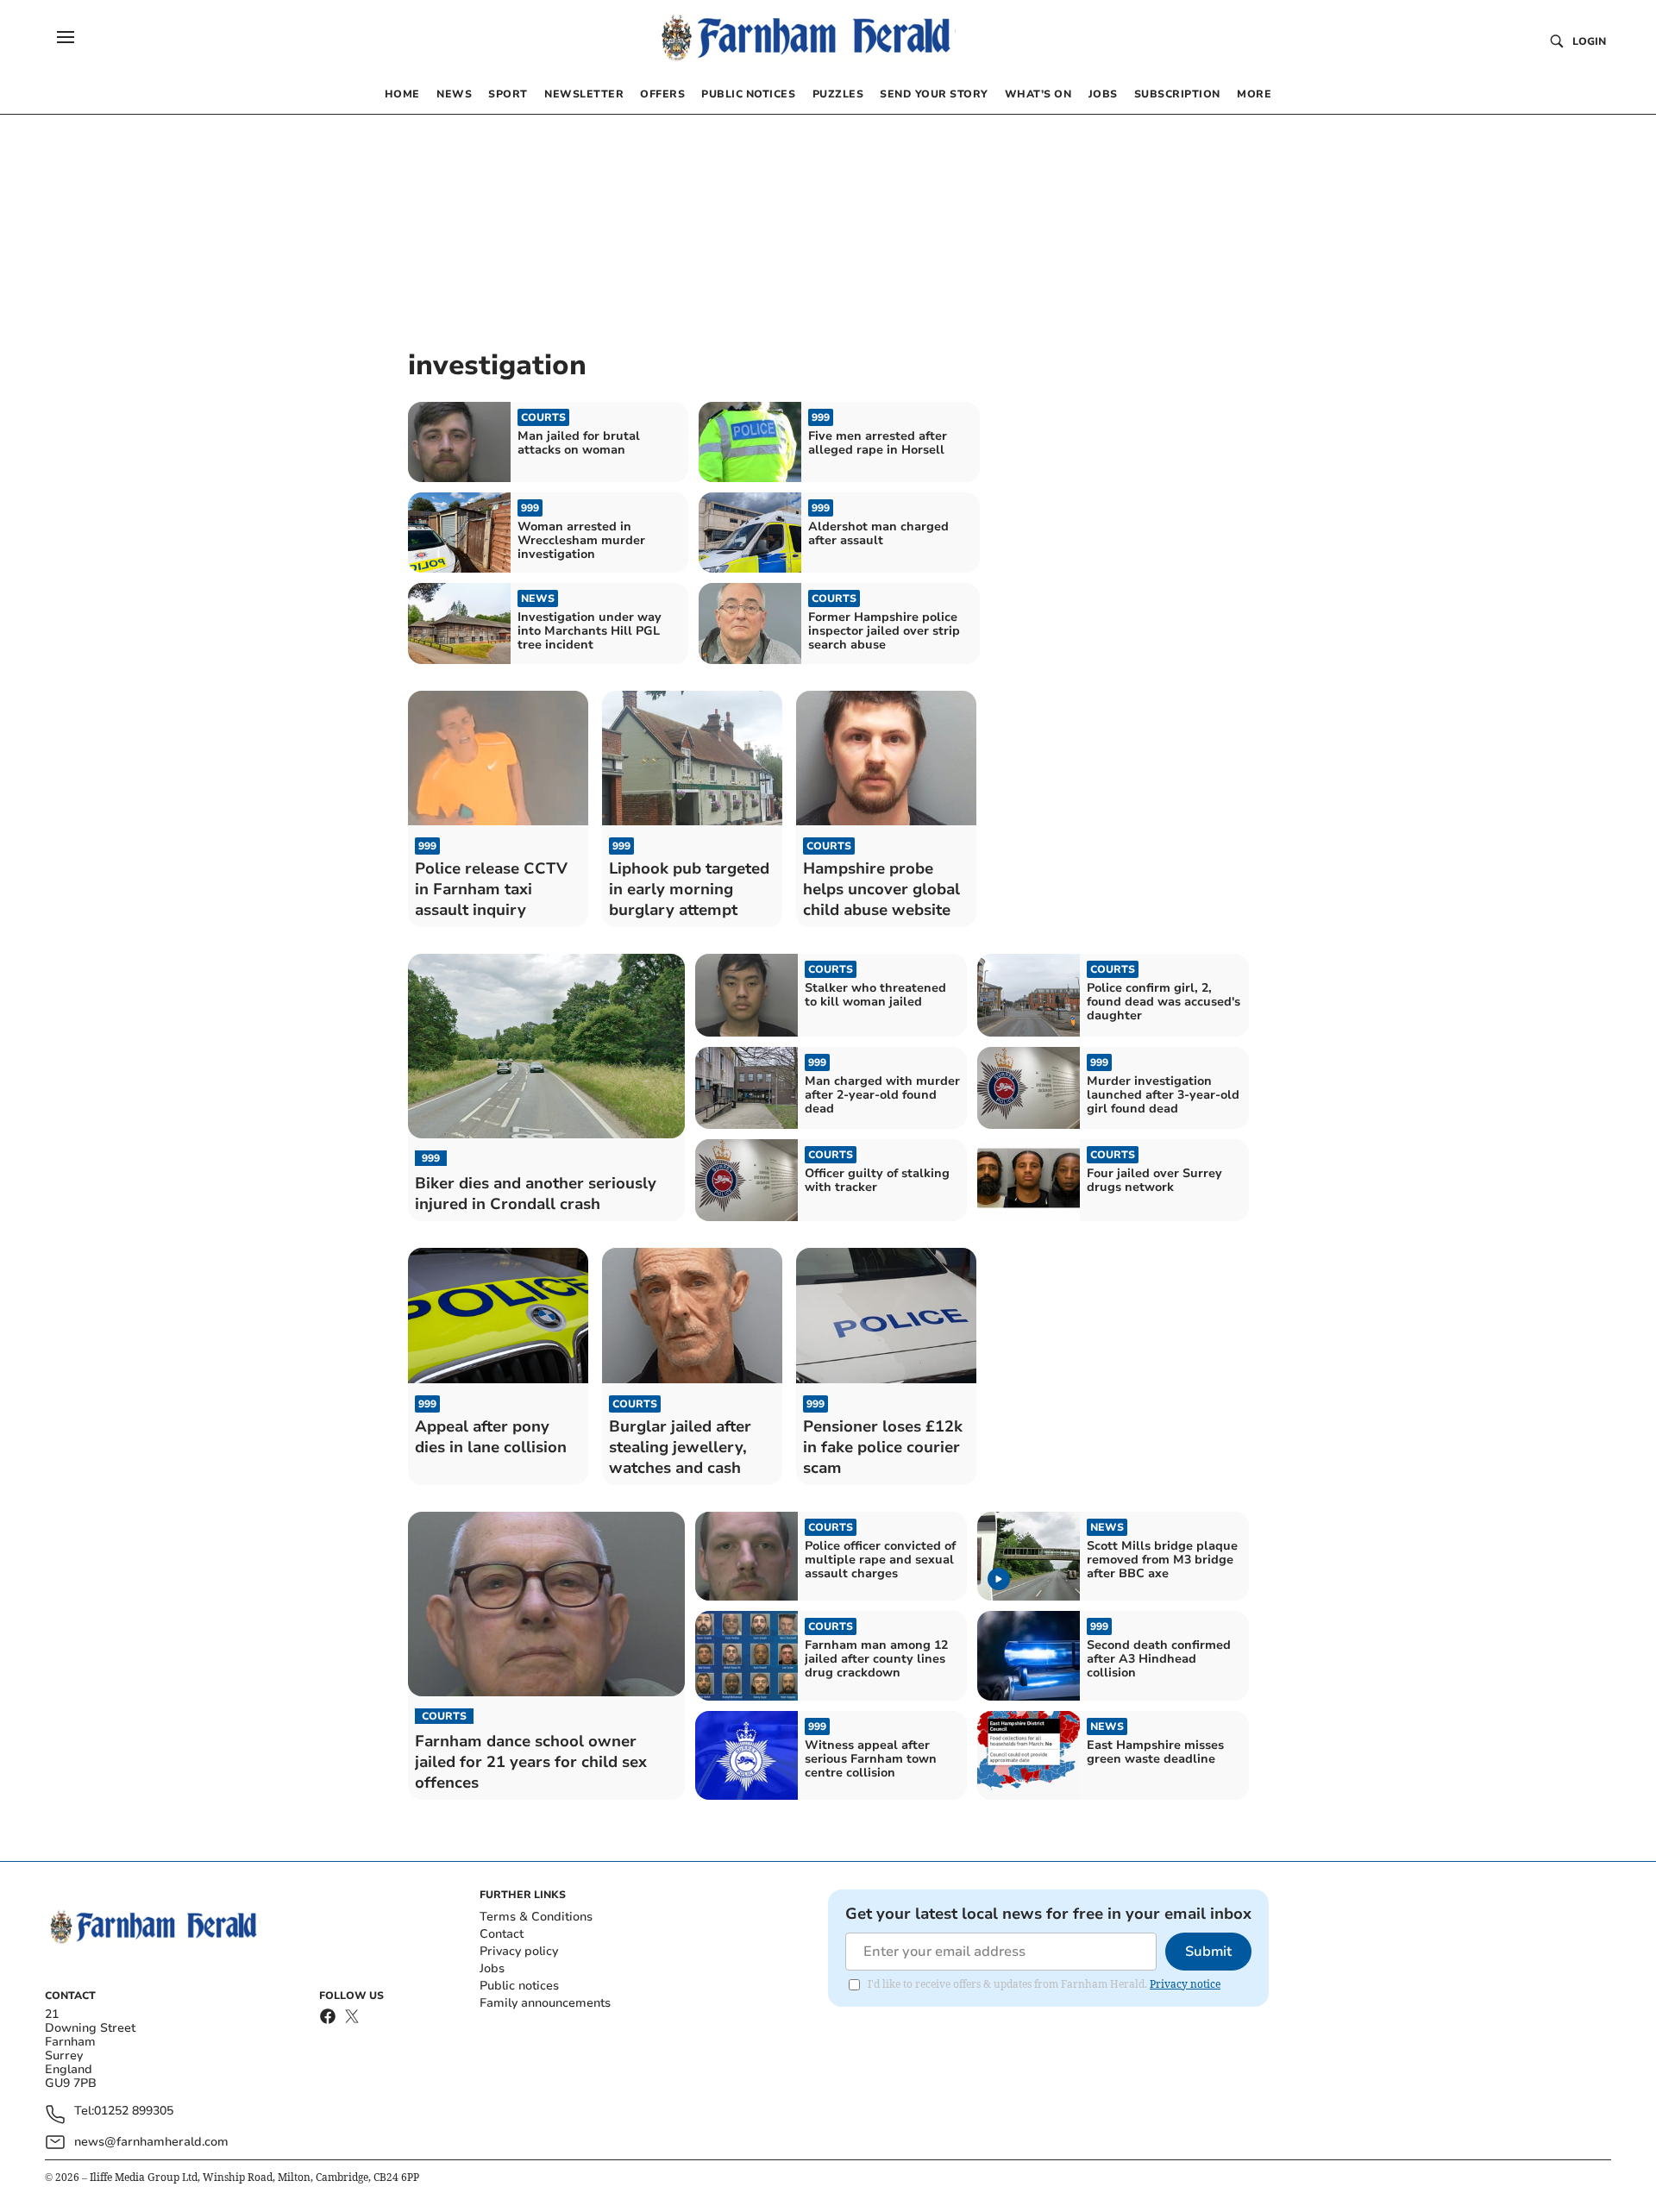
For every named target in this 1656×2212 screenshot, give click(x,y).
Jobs (492, 1968)
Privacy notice (1185, 1984)
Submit (1208, 1952)
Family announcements (545, 2003)
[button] (66, 37)
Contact (502, 1934)
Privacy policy (519, 1951)
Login (1589, 41)
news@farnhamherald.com (151, 2142)
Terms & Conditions (536, 1917)
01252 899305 (134, 2112)
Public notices (519, 1986)
